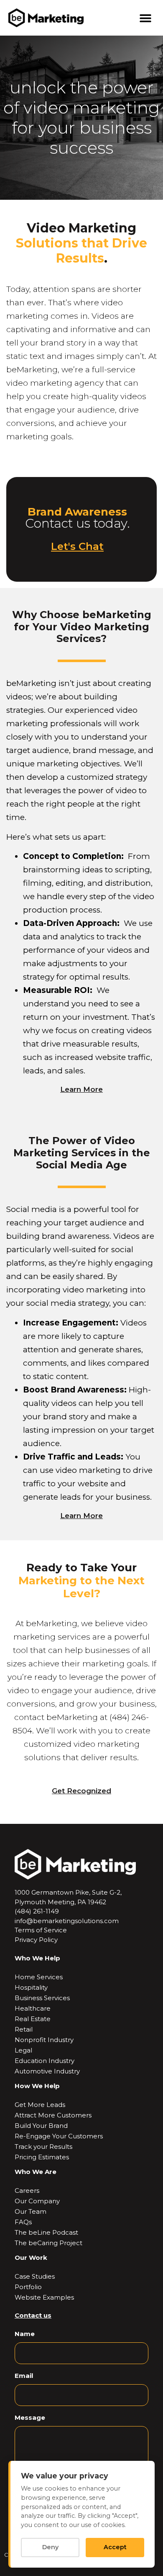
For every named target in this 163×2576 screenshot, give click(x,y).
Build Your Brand (41, 2126)
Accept (115, 2547)
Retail (24, 2029)
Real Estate (33, 2019)
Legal (23, 2050)
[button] (145, 18)
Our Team (31, 2211)
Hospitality (31, 1987)
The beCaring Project (48, 2243)
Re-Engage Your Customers (59, 2136)
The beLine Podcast (46, 2232)
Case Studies (35, 2276)
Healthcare (33, 2008)
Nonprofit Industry (44, 2040)
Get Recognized (81, 1791)
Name (25, 2334)
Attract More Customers (53, 2115)
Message (30, 2417)
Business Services (42, 1998)
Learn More (81, 1089)
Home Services (39, 1977)
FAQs (23, 2222)
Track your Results (43, 2147)
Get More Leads (40, 2105)
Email (24, 2376)
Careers (27, 2191)
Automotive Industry (47, 2071)
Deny (50, 2547)
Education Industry (45, 2061)
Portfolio (28, 2287)
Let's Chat (77, 546)
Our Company (37, 2201)
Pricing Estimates (42, 2157)
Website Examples (44, 2297)
